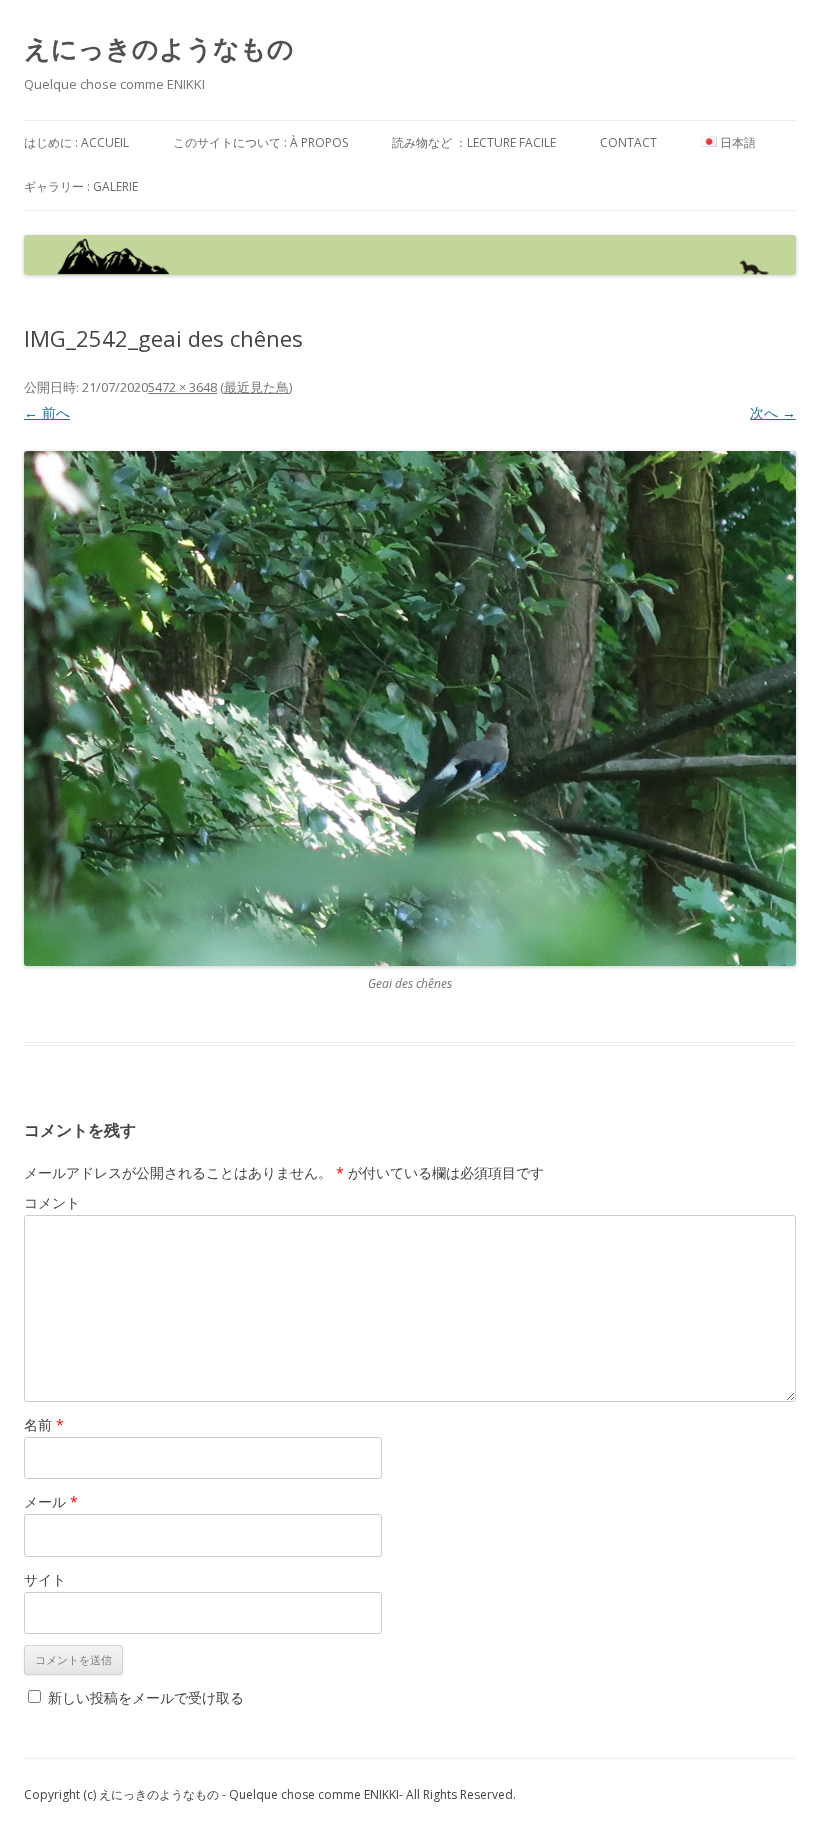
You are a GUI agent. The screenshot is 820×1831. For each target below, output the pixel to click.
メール (51, 1501)
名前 (44, 1424)
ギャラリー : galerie (81, 186)
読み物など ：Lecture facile (474, 142)
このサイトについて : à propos (260, 142)
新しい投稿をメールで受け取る (146, 1697)
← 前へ (47, 412)
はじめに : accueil (76, 142)
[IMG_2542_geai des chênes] (410, 708)
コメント (52, 1202)
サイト (45, 1579)
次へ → (773, 412)
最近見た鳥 (256, 387)
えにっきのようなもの (159, 48)
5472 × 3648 (182, 387)
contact (628, 142)
